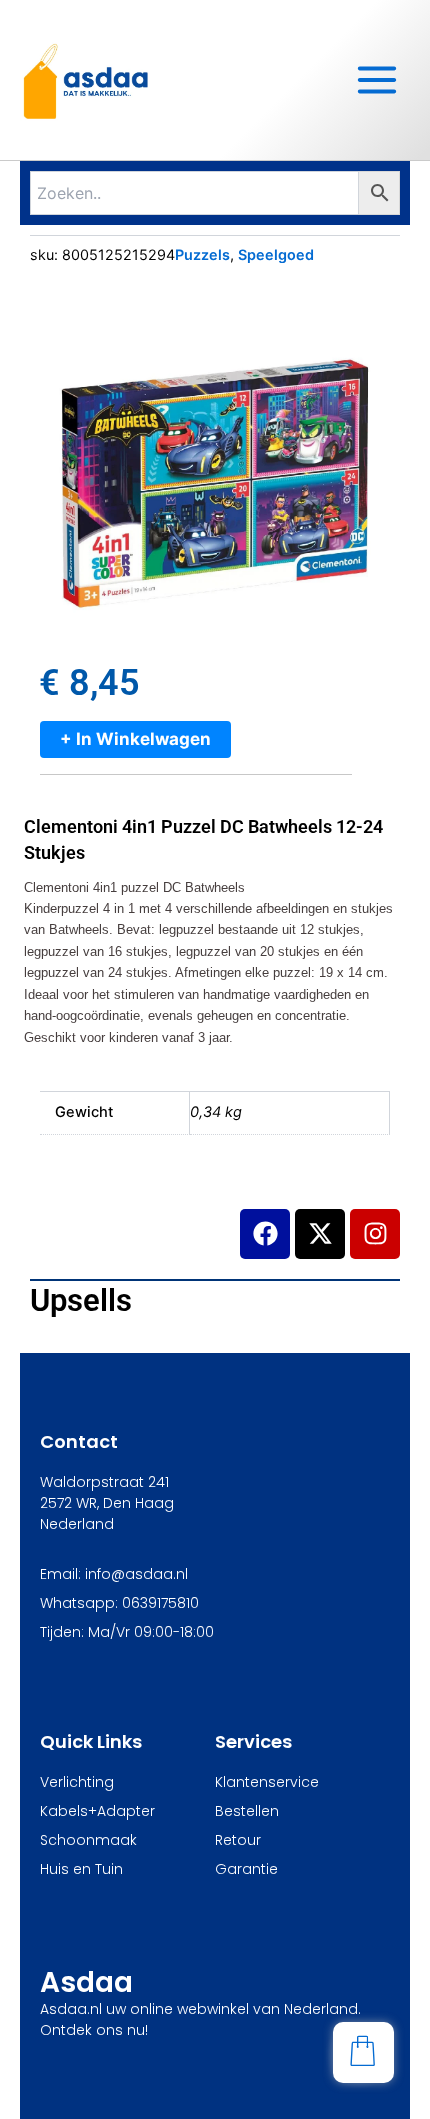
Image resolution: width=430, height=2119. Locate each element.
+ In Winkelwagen (135, 739)
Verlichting (77, 1782)
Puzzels (202, 254)
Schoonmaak (88, 1840)
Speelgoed (276, 254)
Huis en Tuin (81, 1869)
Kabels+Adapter (97, 1811)
